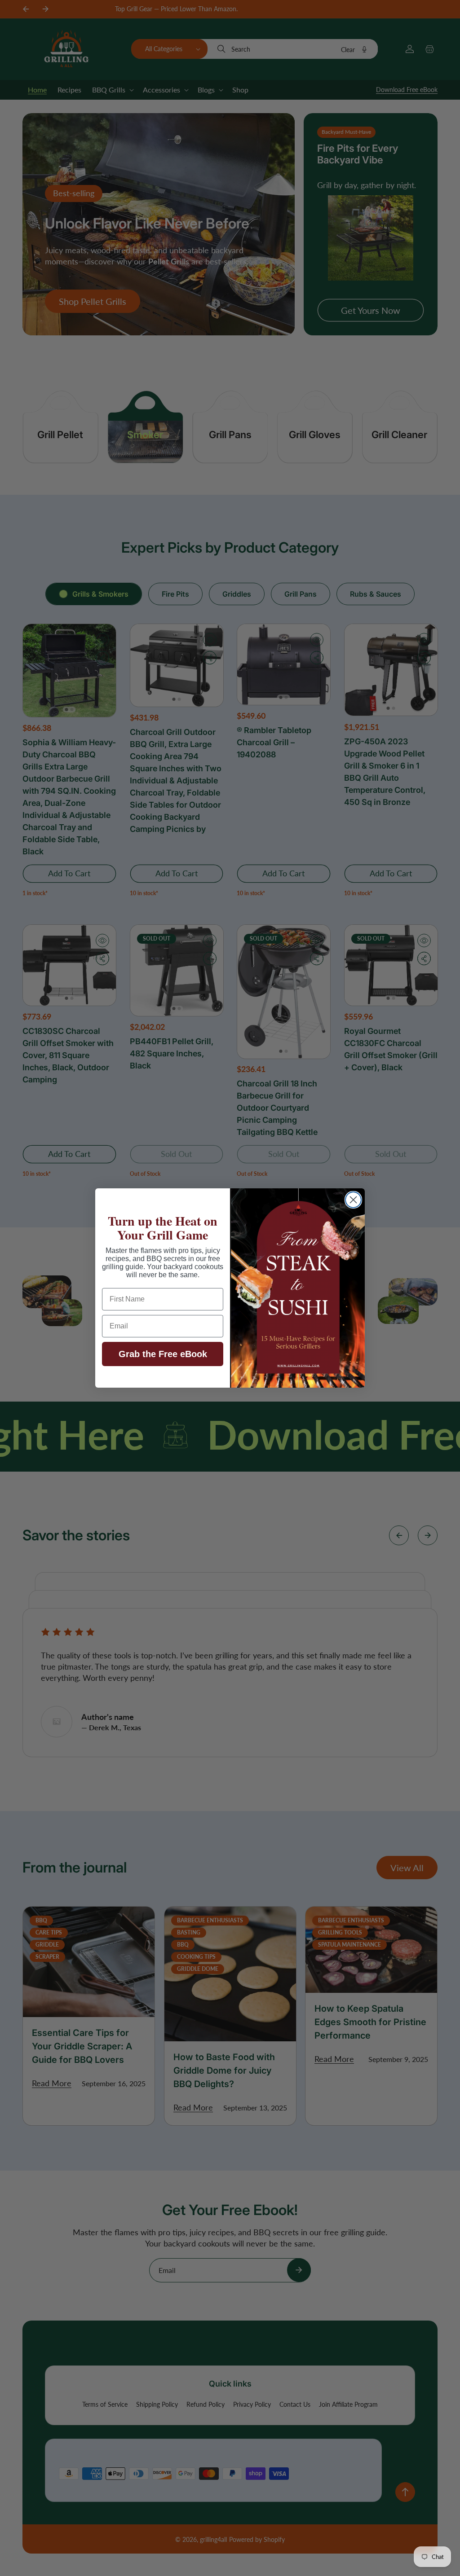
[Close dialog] (353, 1200)
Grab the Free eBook (163, 1354)
